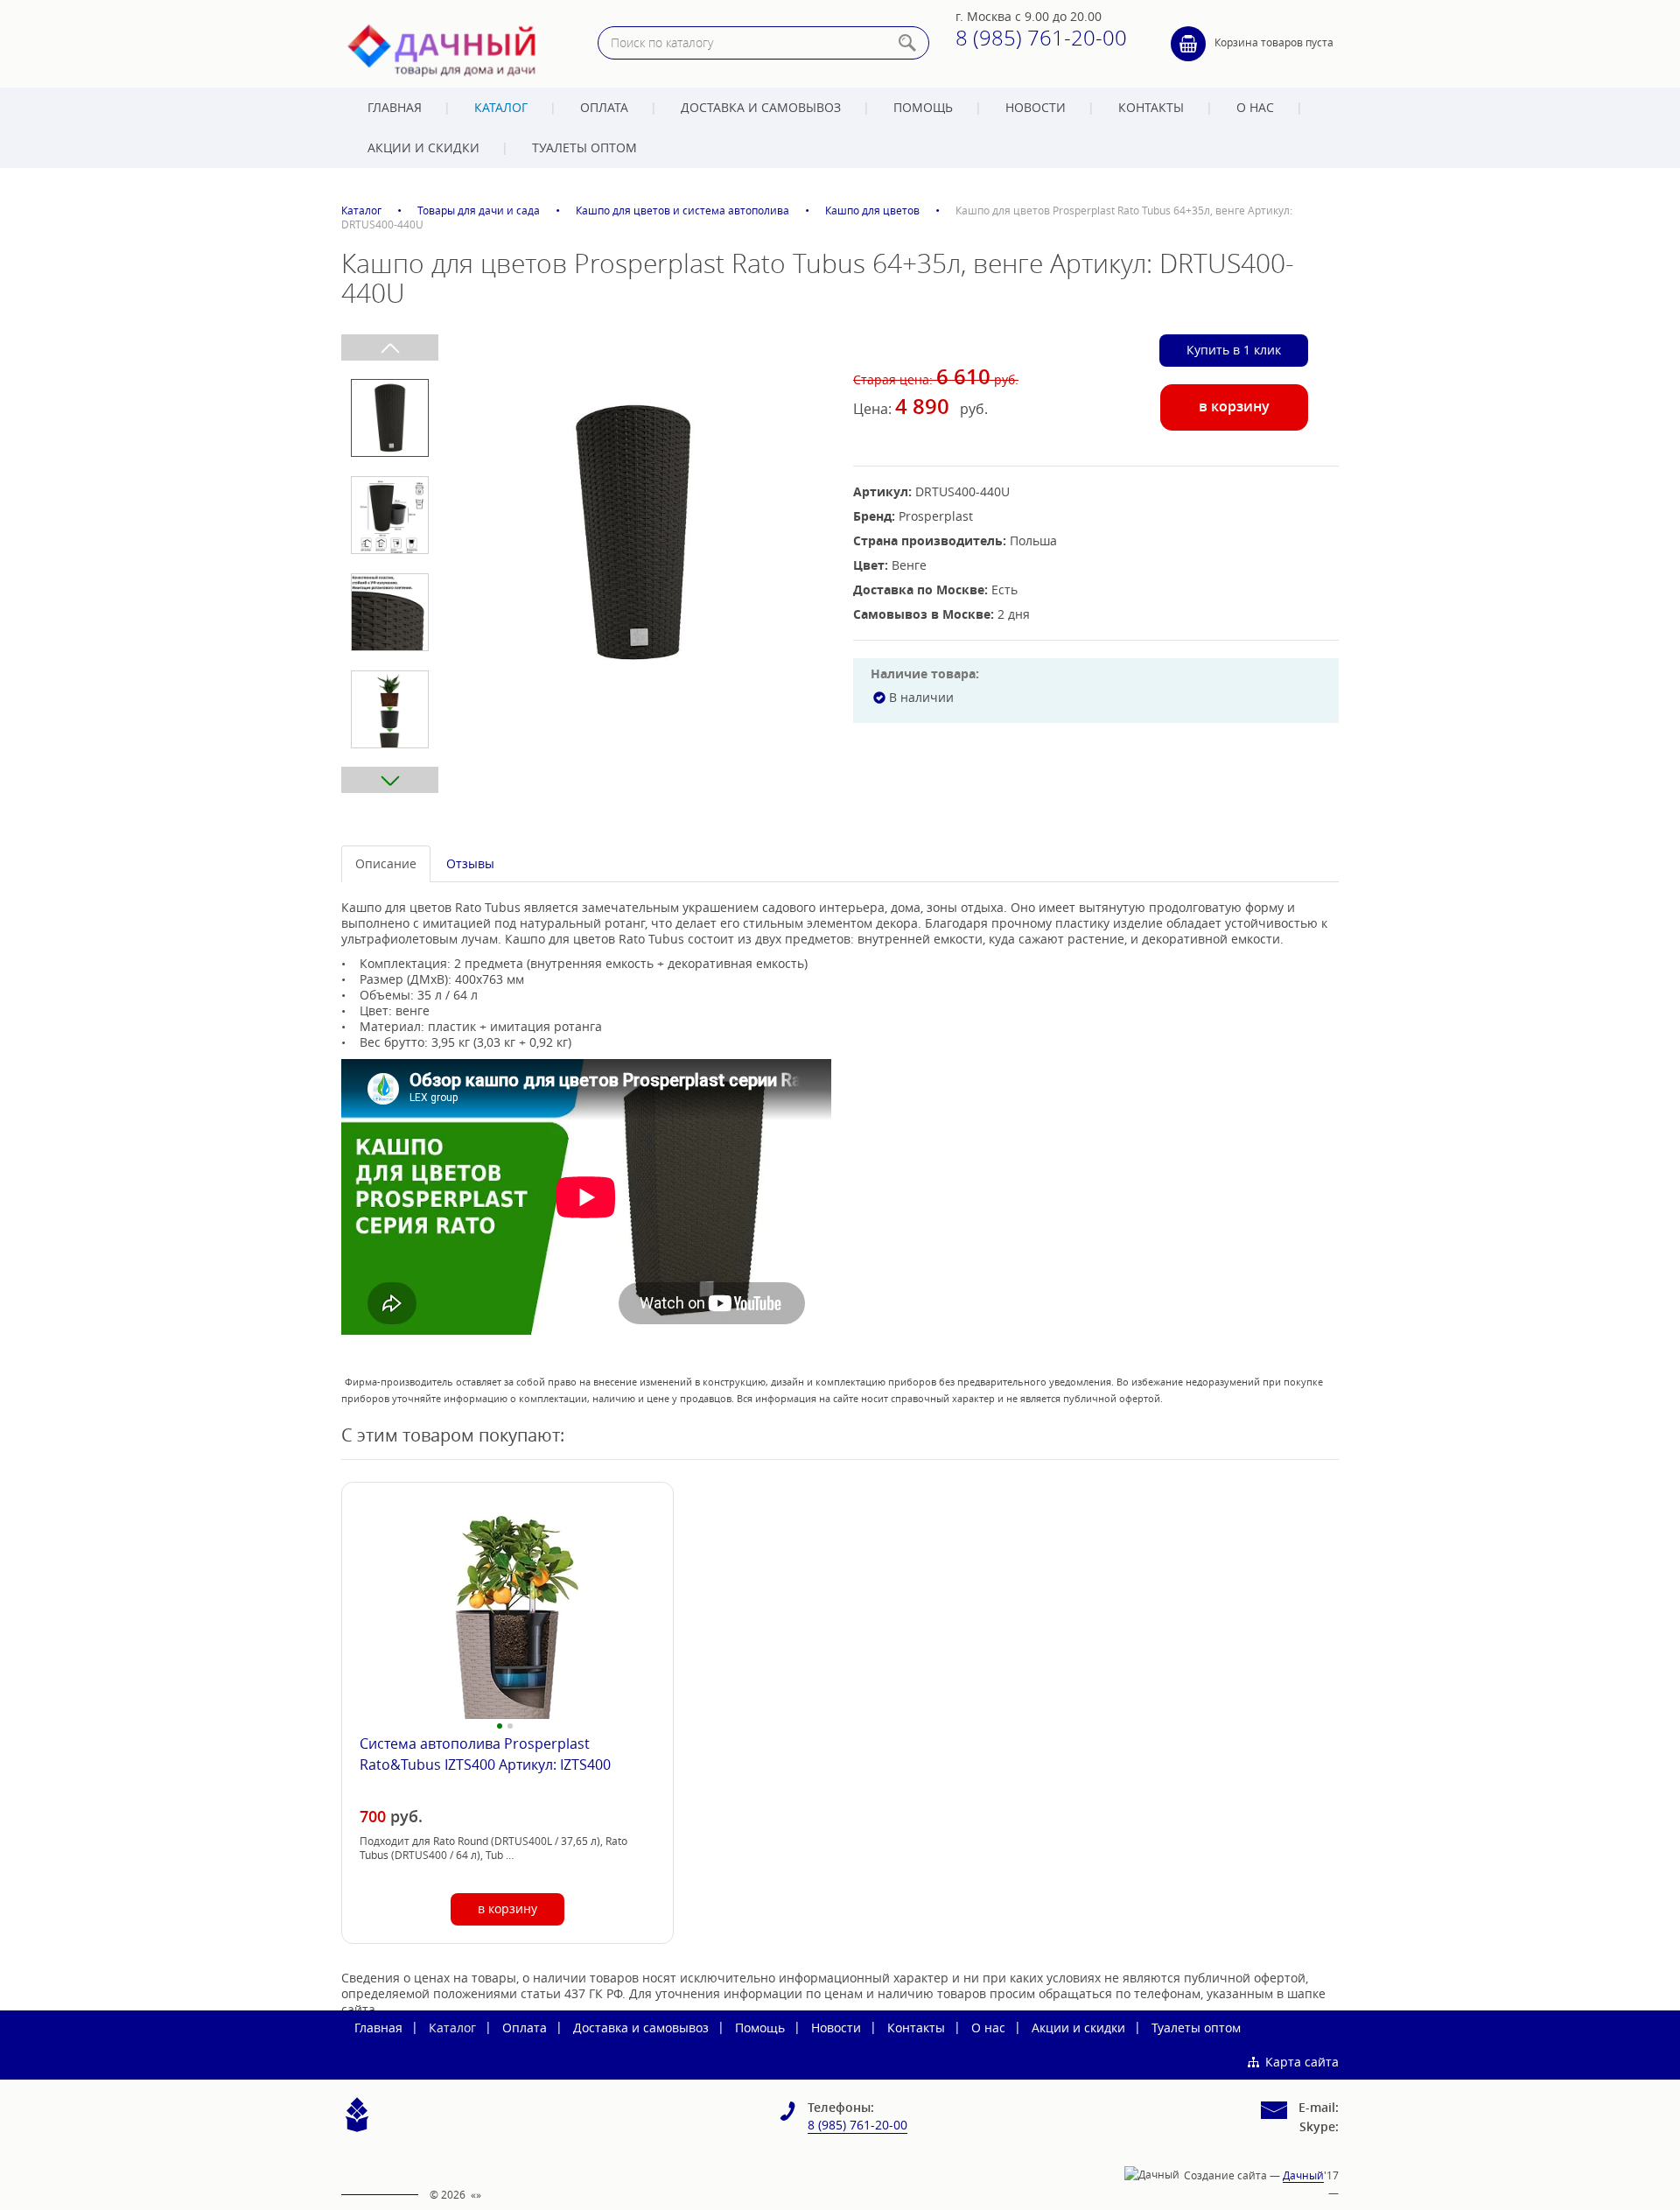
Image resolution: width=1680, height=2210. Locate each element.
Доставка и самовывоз (761, 107)
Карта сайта (1302, 2062)
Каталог (501, 107)
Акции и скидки (423, 147)
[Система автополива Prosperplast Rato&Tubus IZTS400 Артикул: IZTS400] (507, 1617)
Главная (395, 107)
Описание (386, 863)
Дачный (1303, 2175)
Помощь (923, 107)
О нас (1255, 107)
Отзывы (470, 863)
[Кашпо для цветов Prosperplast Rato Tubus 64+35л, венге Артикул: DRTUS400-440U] (633, 531)
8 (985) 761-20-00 (1041, 38)
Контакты (1151, 107)
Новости (1036, 107)
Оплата (604, 107)
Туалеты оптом (584, 147)
